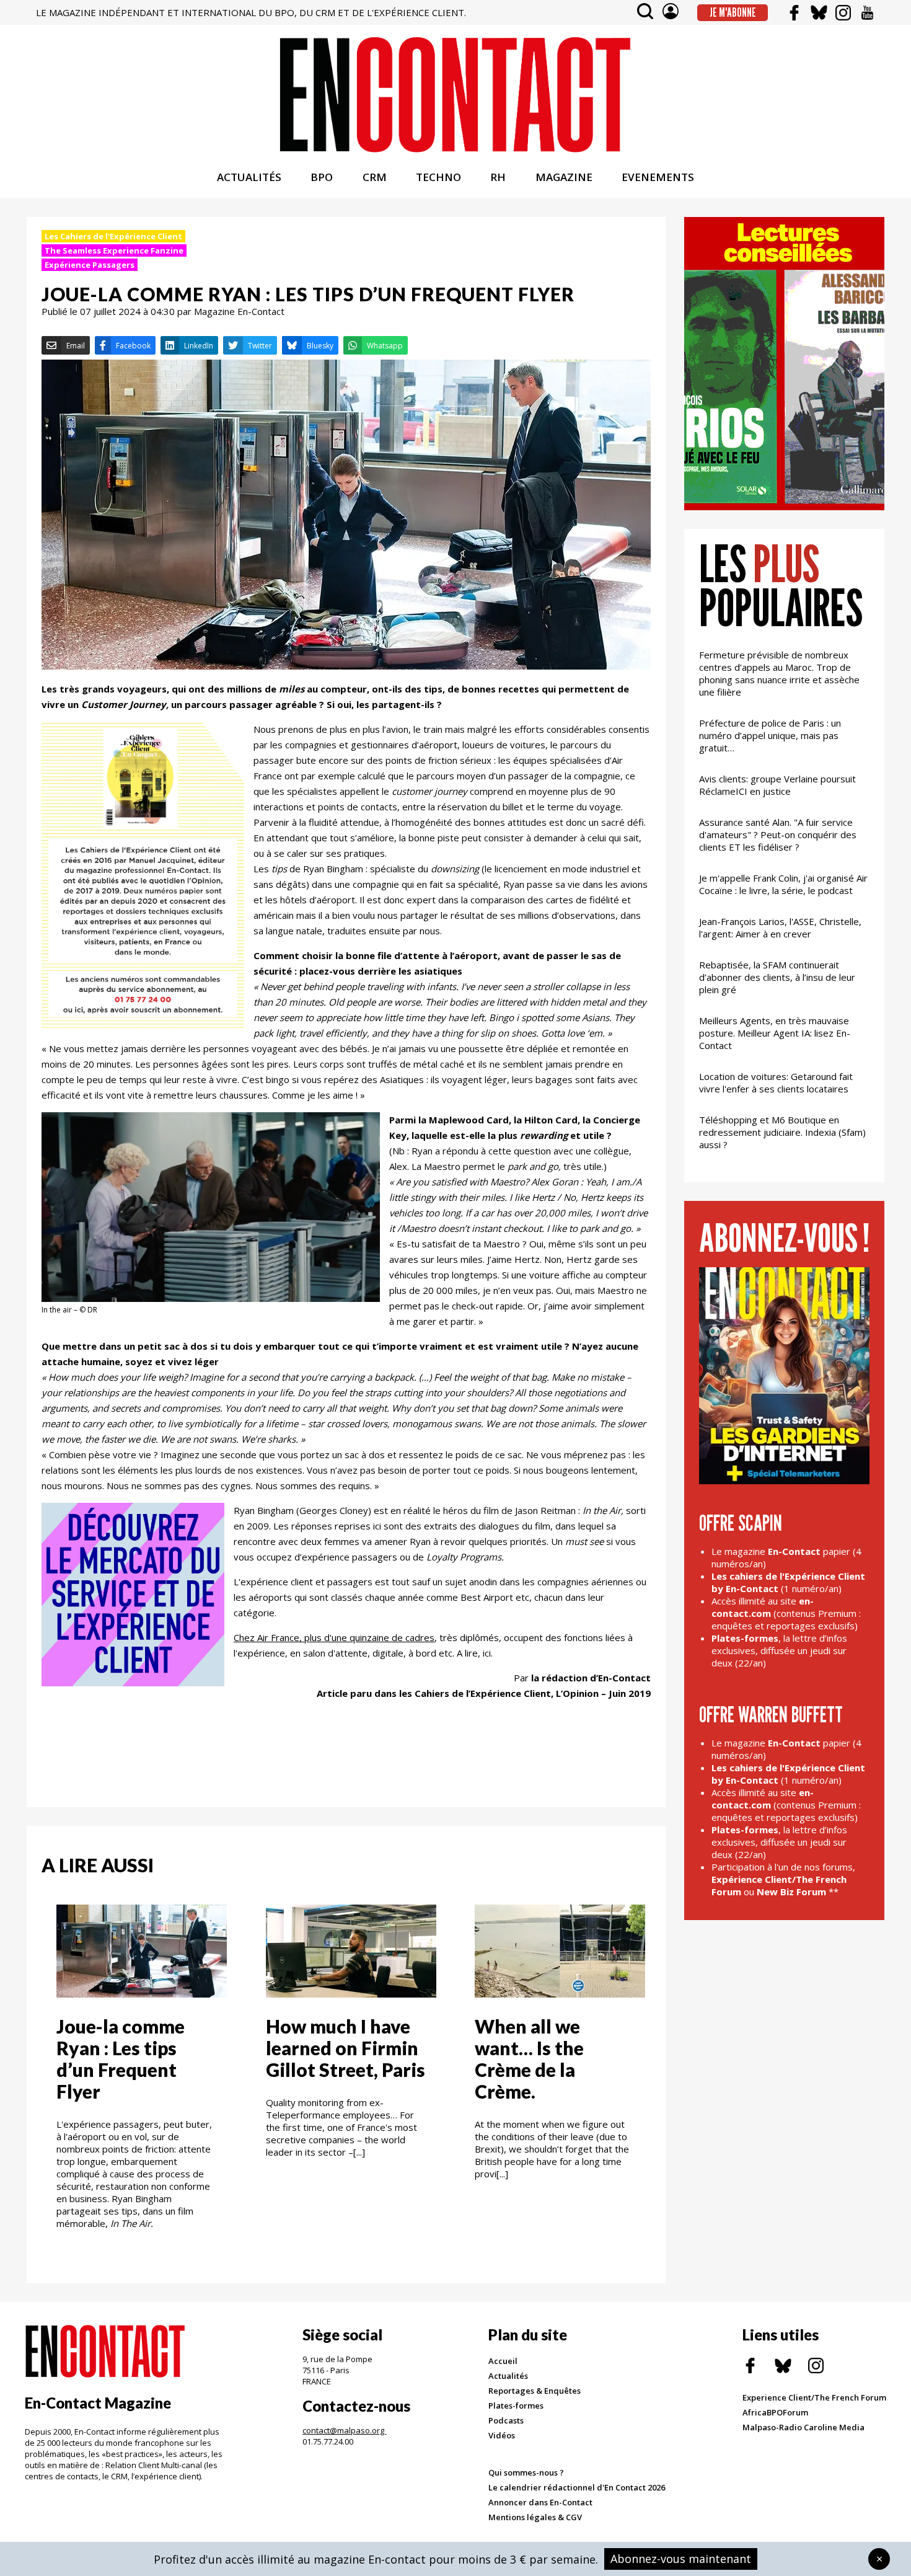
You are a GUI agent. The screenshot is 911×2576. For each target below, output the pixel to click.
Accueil (503, 2361)
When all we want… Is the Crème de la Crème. (529, 2059)
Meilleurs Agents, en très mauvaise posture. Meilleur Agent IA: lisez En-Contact (775, 1033)
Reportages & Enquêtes (535, 2391)
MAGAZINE (564, 177)
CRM (375, 177)
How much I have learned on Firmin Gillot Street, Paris (345, 2048)
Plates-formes (516, 2406)
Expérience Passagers (90, 265)
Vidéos (502, 2435)
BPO (322, 177)
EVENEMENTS (658, 177)
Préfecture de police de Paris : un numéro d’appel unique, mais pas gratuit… (770, 735)
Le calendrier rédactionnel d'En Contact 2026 (577, 2487)
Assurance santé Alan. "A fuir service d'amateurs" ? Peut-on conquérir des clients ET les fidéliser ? (778, 834)
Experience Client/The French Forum (814, 2397)
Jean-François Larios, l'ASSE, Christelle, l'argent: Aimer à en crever (780, 927)
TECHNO (438, 177)
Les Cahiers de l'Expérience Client (113, 236)
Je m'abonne (733, 12)
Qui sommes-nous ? (526, 2472)
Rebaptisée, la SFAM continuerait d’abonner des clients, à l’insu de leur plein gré (777, 977)
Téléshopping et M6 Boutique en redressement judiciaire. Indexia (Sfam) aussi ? (782, 1132)
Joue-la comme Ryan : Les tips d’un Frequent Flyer (121, 2059)
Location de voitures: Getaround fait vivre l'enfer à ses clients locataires (776, 1082)
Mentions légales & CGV (535, 2517)
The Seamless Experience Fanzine (114, 250)
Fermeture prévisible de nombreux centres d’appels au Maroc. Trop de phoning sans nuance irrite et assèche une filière (779, 673)
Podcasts (506, 2420)
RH (498, 177)
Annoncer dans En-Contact (540, 2502)
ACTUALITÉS (249, 177)
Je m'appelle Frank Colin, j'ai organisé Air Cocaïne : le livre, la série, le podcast (783, 884)
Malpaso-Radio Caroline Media (803, 2427)
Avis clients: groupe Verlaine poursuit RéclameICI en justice (777, 785)
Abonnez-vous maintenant (681, 2559)
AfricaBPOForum (775, 2412)
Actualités (508, 2376)
